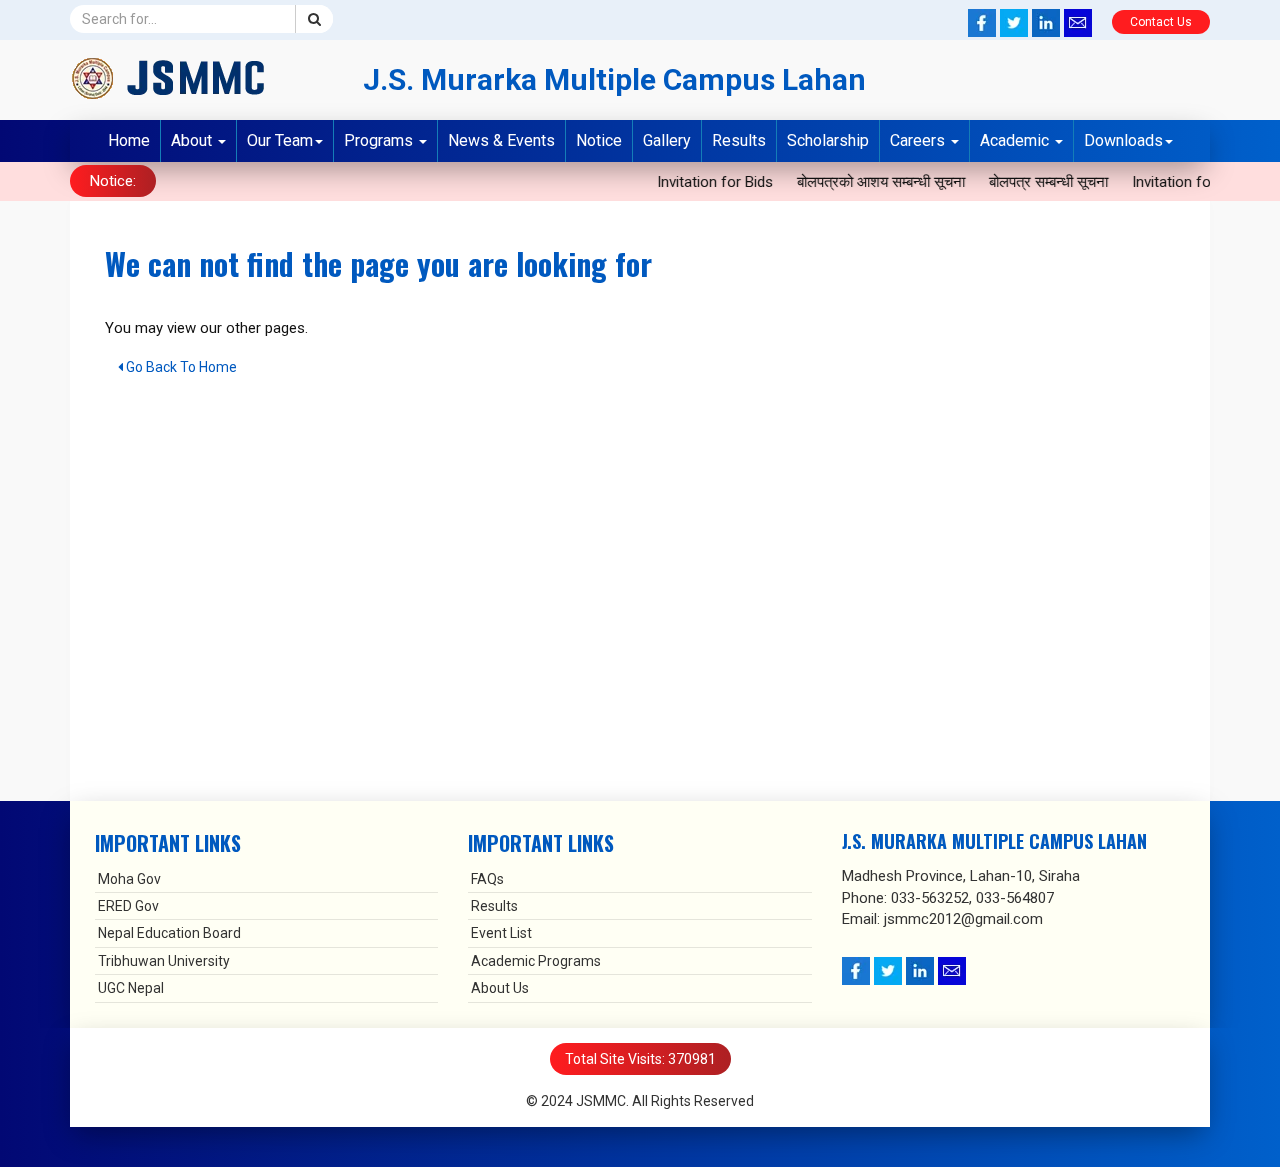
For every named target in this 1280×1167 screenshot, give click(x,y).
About (193, 140)
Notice (599, 140)
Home (129, 140)
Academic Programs (536, 961)
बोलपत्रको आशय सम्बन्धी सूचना (875, 182)
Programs (380, 140)
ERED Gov (128, 906)
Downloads (1123, 140)
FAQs (487, 879)
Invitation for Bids (709, 182)
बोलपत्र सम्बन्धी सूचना (1042, 182)
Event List (501, 933)
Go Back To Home (180, 367)
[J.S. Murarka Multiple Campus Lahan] (201, 78)
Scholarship (828, 140)
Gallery (667, 140)
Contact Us (1161, 22)
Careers (919, 140)
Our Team (280, 140)
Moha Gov (129, 879)
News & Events (501, 140)
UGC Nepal (131, 988)
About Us (500, 988)
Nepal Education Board (169, 933)
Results (739, 140)
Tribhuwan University (164, 961)
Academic (1016, 140)
